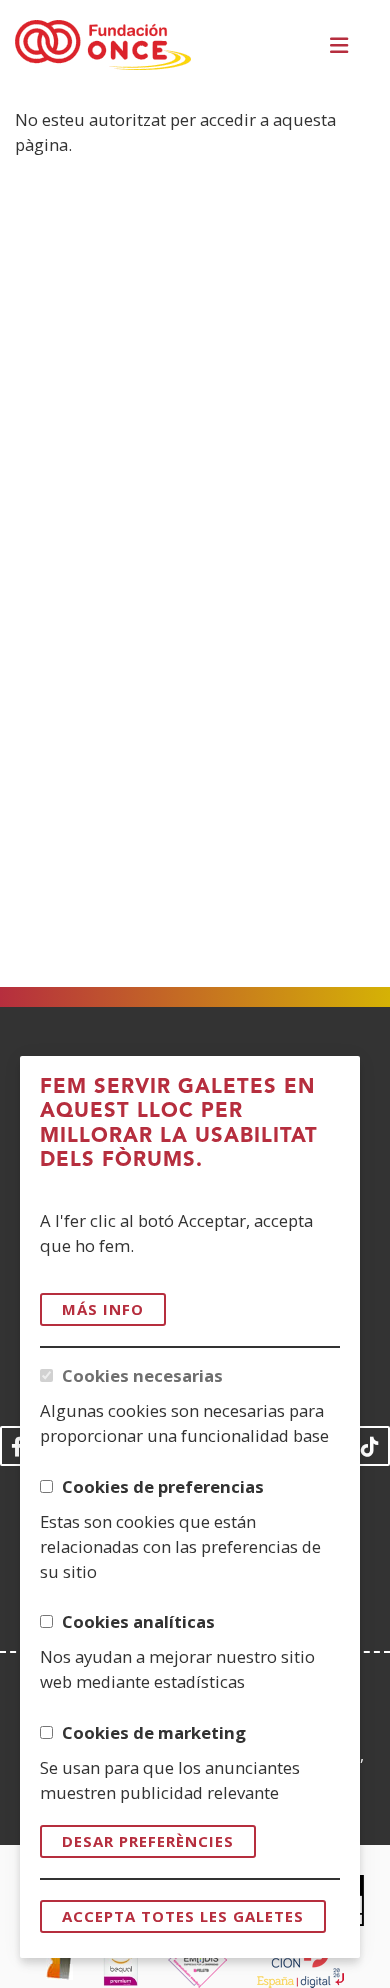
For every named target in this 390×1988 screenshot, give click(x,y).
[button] (342, 45)
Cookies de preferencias (163, 1486)
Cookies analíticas (138, 1621)
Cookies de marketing (154, 1732)
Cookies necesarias (142, 1375)
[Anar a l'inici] (103, 46)
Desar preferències (148, 1841)
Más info (103, 1309)
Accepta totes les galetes (183, 1916)
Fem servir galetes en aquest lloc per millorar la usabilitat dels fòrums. (179, 1124)
